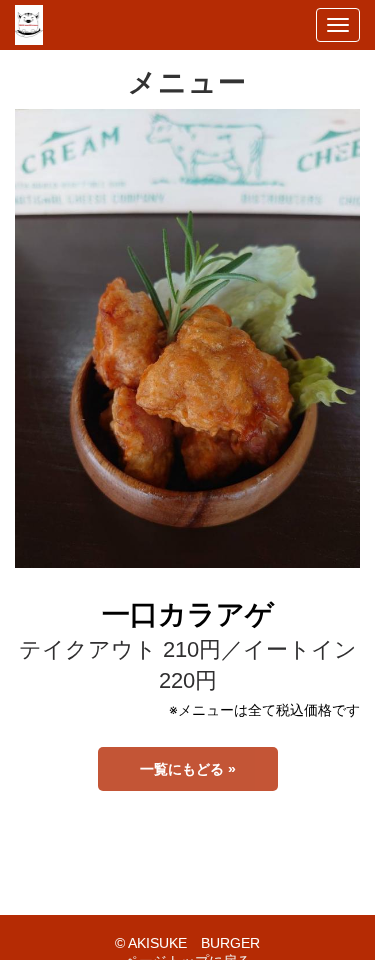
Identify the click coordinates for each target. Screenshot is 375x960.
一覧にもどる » (188, 769)
